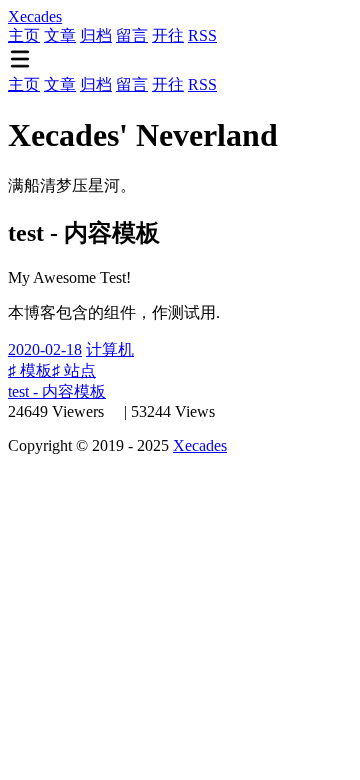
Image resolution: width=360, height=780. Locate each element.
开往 (168, 35)
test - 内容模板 (57, 391)
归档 (96, 35)
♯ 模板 (30, 370)
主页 (24, 35)
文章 (60, 35)
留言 (132, 35)
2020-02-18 (45, 349)
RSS (202, 35)
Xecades (200, 445)
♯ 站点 (74, 370)
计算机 (110, 349)
